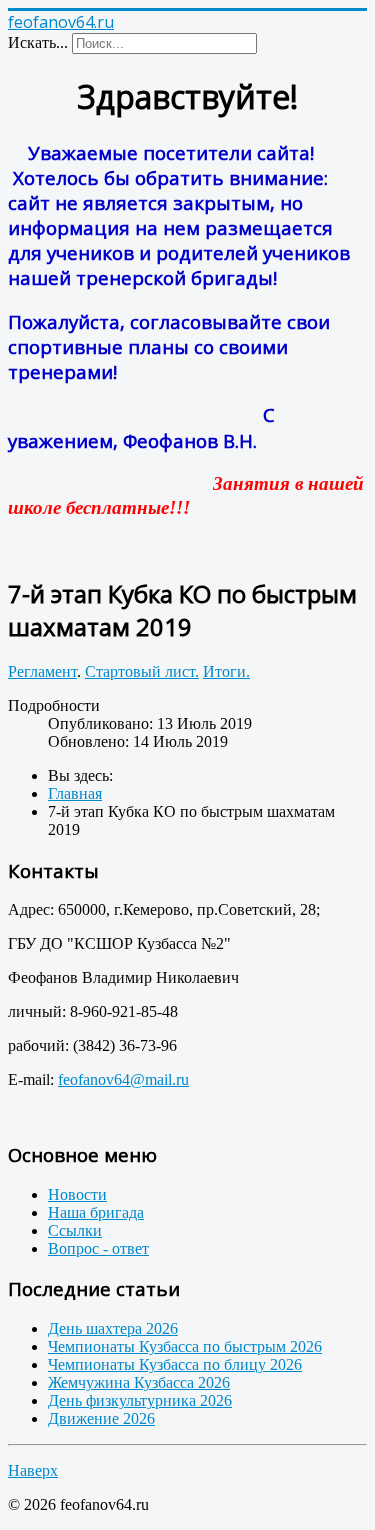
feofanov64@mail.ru (123, 1079)
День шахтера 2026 (113, 1328)
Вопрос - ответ (98, 1248)
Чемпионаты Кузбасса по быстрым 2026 (185, 1346)
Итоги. (226, 671)
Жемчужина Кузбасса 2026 (139, 1382)
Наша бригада (96, 1212)
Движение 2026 (101, 1418)
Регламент (42, 671)
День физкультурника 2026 (140, 1400)
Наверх (33, 1470)
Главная (75, 793)
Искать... (38, 42)
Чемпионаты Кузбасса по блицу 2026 (175, 1364)
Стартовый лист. (142, 671)
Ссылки (75, 1230)
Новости (77, 1194)
